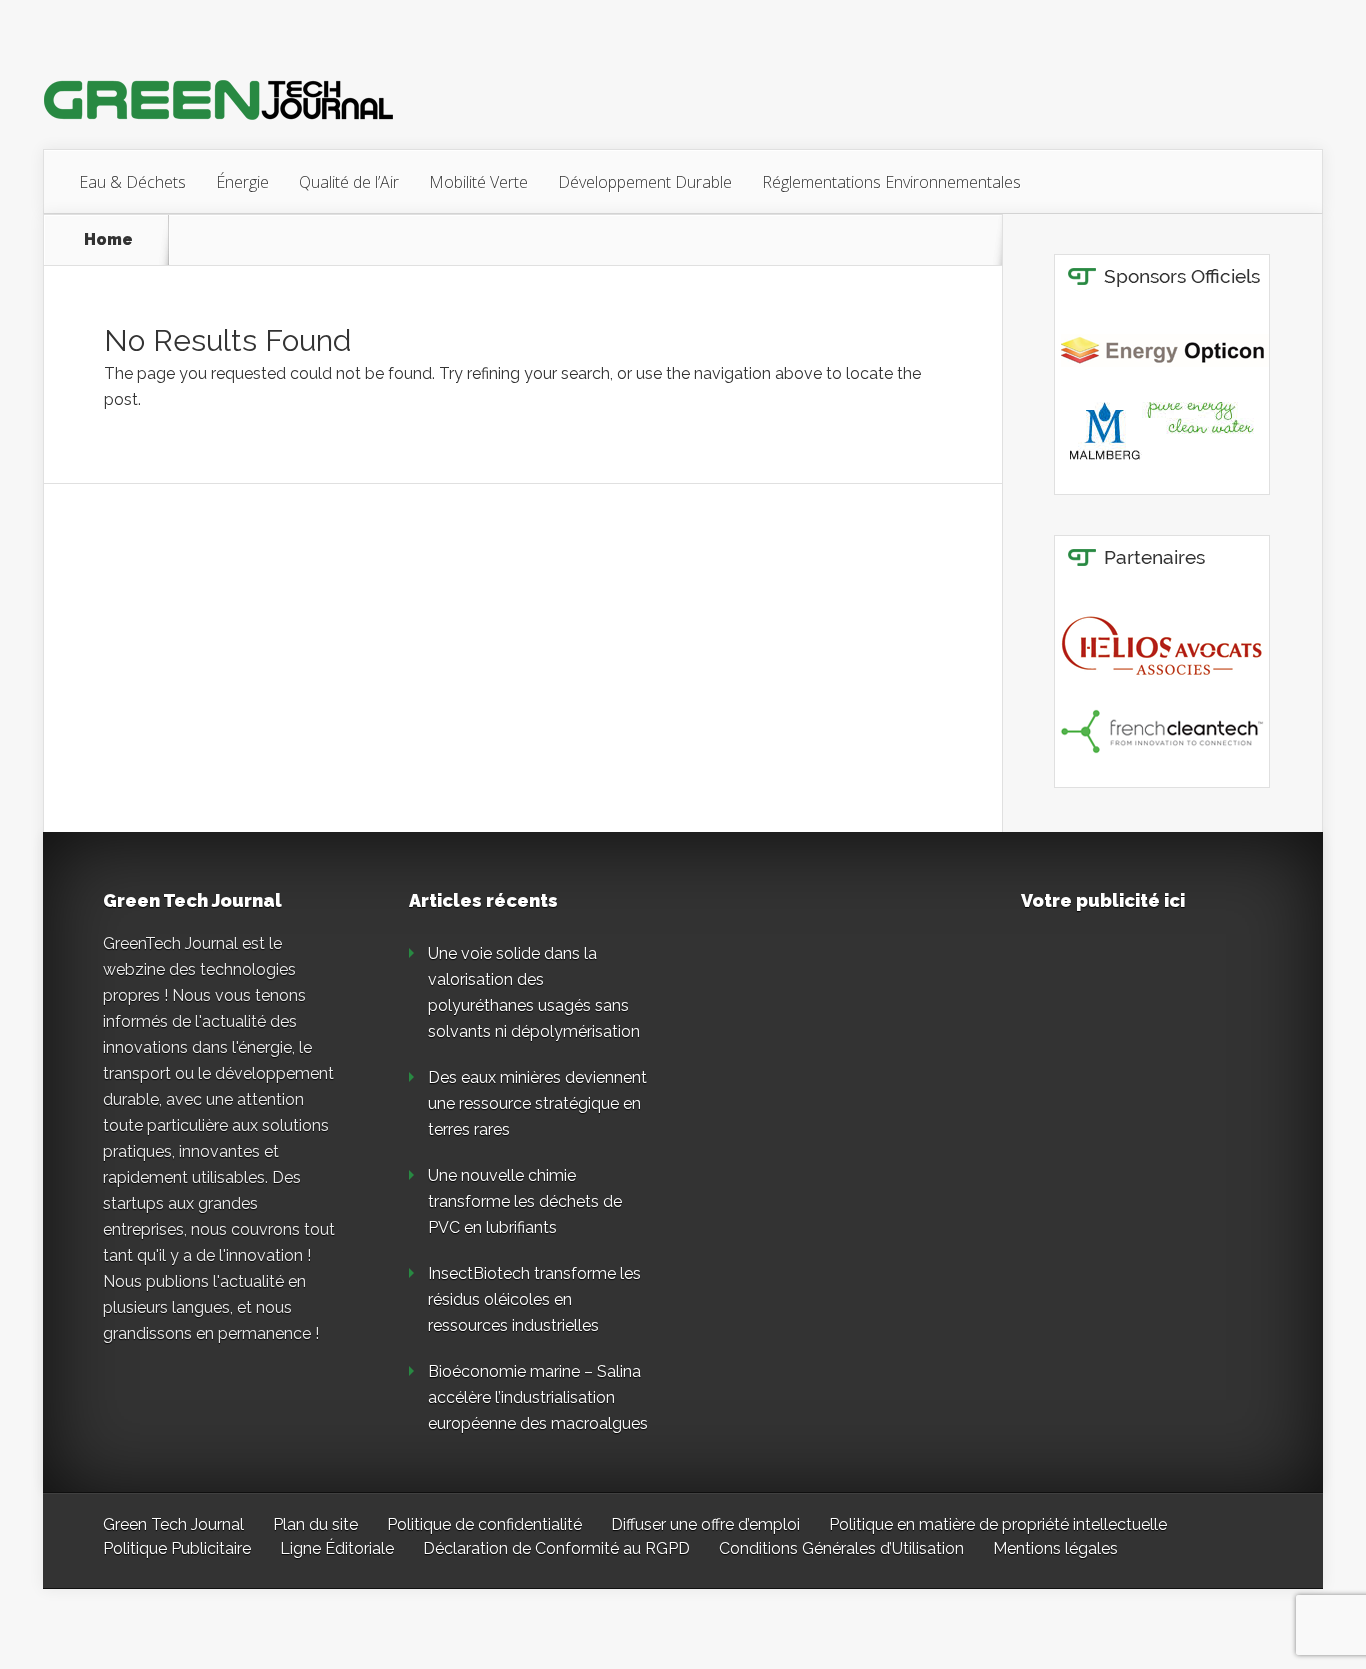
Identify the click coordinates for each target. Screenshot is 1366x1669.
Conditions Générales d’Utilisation (841, 1548)
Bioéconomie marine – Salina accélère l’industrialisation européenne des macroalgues (538, 1397)
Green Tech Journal (173, 1524)
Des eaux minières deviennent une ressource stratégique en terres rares (537, 1103)
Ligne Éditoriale (337, 1548)
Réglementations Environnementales (891, 182)
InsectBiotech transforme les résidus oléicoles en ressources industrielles (534, 1299)
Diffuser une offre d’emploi (705, 1524)
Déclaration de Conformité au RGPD (556, 1548)
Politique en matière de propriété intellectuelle (998, 1524)
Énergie (242, 182)
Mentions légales (1055, 1548)
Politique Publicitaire (177, 1548)
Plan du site (315, 1524)
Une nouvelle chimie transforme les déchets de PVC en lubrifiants (525, 1201)
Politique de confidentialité (484, 1524)
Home (108, 240)
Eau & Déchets (132, 182)
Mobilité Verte (478, 182)
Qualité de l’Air (349, 182)
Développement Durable (645, 182)
